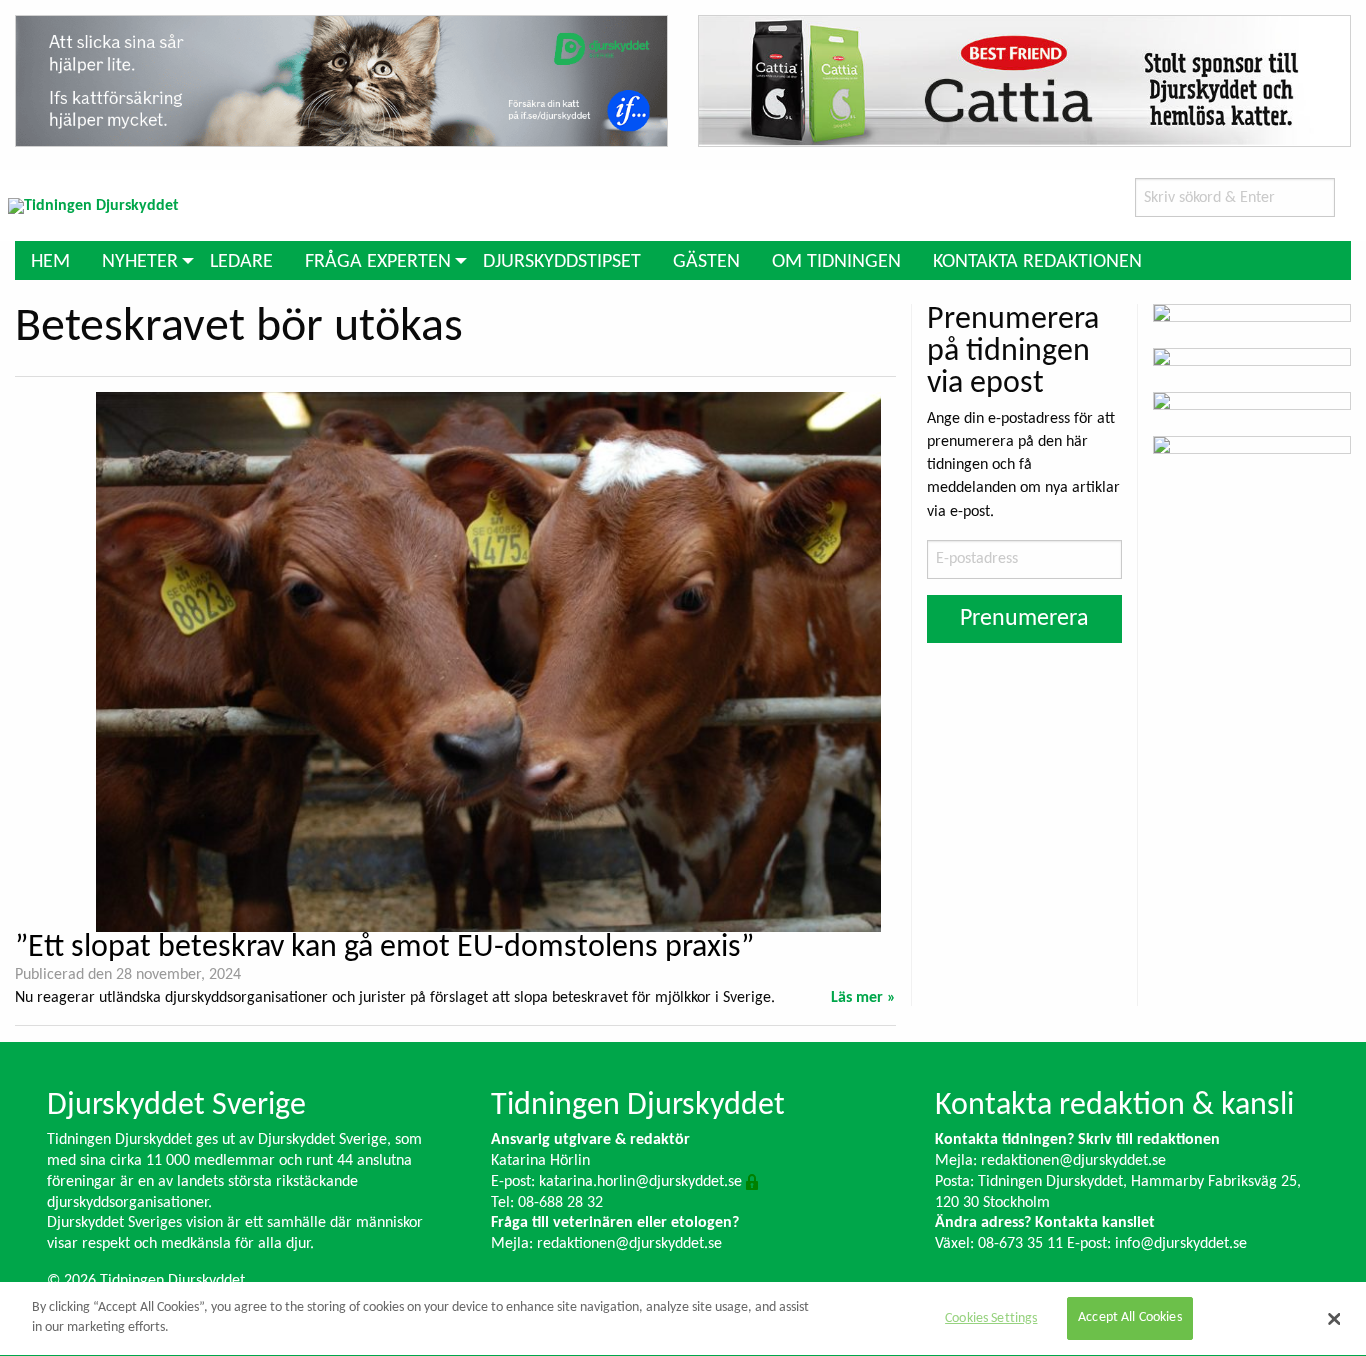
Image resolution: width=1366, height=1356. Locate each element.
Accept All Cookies (1130, 1318)
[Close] (1334, 1319)
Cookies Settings (991, 1318)
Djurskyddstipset (562, 262)
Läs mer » (863, 998)
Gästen (706, 262)
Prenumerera (1024, 619)
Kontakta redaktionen (1037, 262)
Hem (50, 262)
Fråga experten (378, 262)
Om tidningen (836, 262)
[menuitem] (50, 260)
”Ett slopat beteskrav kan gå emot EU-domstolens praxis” (384, 948)
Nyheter (140, 262)
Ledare (241, 262)
